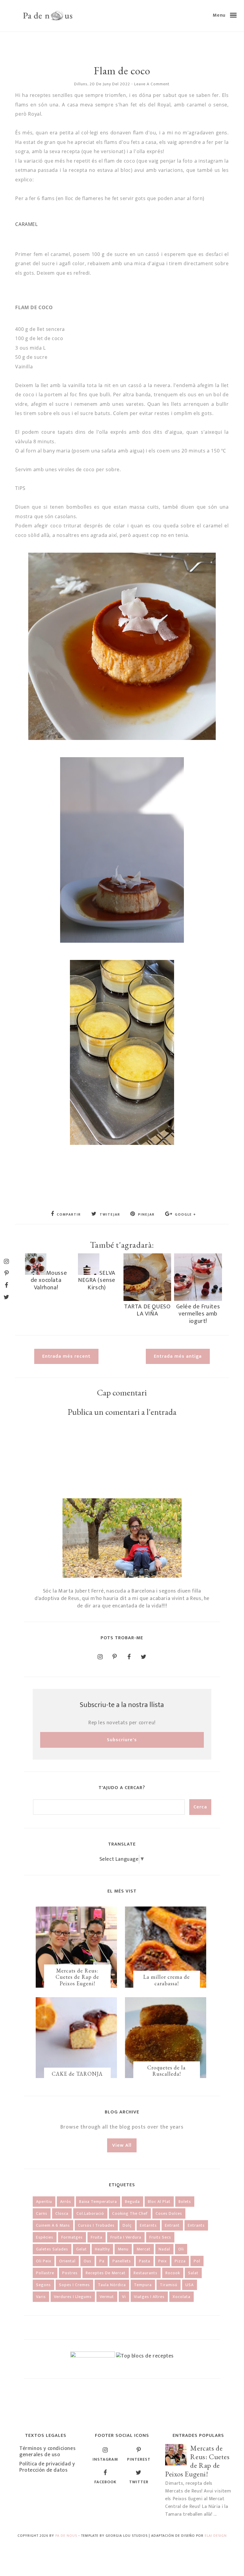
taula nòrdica (112, 2285)
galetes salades (52, 2249)
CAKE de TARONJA (77, 2074)
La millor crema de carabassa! (166, 1980)
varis (41, 2297)
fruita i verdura (126, 2237)
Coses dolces (169, 2213)
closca (62, 2213)
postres (70, 2273)
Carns (42, 2213)
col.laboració (90, 2213)
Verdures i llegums (73, 2297)
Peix (162, 2261)
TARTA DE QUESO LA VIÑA (147, 1310)
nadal (164, 2249)
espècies (45, 2237)
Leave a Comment (152, 84)
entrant (172, 2225)
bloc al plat (159, 2202)
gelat (82, 2249)
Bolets (185, 2202)
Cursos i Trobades (96, 2225)
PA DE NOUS (66, 2536)
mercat (144, 2249)
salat (193, 2273)
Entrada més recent (66, 1356)
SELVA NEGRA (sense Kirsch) (97, 1280)
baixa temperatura (98, 2202)
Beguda (132, 2202)
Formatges (72, 2237)
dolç (127, 2225)
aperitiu (44, 2202)
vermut (107, 2297)
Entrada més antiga (178, 1356)
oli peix (44, 2261)
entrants (196, 2225)
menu (123, 2249)
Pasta (145, 2261)
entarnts (148, 2225)
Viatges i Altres (149, 2297)
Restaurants (146, 2273)
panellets (122, 2261)
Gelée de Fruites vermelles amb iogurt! (198, 1314)
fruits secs (160, 2237)
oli (181, 2249)
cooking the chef (130, 2213)
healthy (102, 2249)
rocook (173, 2273)
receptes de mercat (106, 2273)
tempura (143, 2285)
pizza (180, 2261)
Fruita (97, 2237)
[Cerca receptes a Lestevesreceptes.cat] (145, 2356)
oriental (67, 2261)
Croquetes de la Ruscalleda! (166, 2071)
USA (190, 2285)
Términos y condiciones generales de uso (47, 2452)
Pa (102, 2261)
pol (197, 2261)
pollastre (45, 2273)
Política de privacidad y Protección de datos (47, 2467)
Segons (43, 2285)
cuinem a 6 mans (53, 2225)
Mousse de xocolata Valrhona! (49, 1280)
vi (124, 2297)
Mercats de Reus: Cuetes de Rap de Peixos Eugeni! (77, 1977)
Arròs (66, 2202)
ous (87, 2261)
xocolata (182, 2297)
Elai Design (216, 2536)
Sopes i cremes (74, 2285)
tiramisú (169, 2285)
